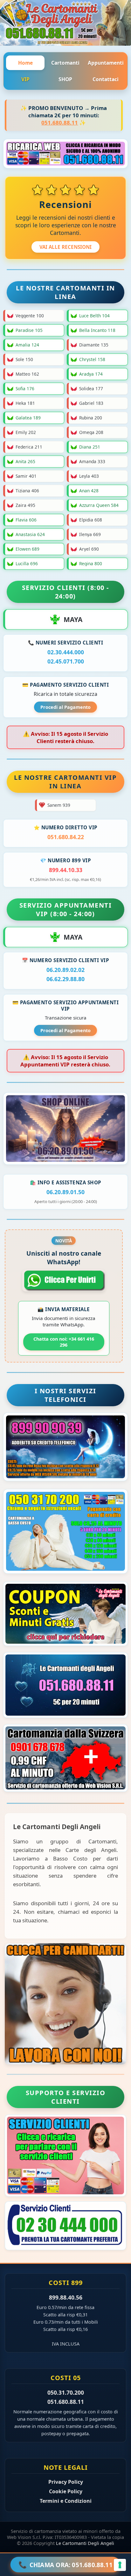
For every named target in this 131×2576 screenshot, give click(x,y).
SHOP (65, 79)
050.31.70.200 (66, 2392)
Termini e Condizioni (66, 2501)
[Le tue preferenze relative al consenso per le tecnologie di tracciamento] (120, 2565)
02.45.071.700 (66, 661)
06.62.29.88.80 (65, 979)
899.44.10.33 (66, 870)
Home (25, 63)
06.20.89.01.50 (65, 1192)
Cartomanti (65, 63)
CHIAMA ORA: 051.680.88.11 (65, 2564)
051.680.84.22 (66, 837)
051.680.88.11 (60, 123)
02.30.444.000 (66, 652)
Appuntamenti (106, 63)
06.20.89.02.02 (65, 970)
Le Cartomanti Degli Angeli (85, 2543)
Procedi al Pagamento (65, 707)
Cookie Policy (66, 2491)
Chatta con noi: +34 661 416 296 (64, 1342)
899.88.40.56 (66, 2297)
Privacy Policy (66, 2482)
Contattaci (106, 79)
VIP (25, 79)
